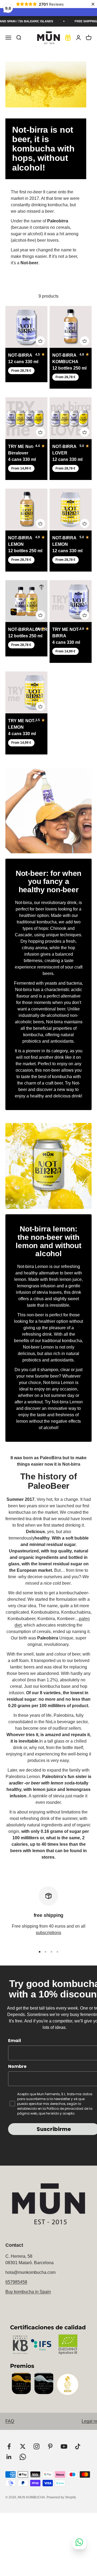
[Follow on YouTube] (64, 2446)
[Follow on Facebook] (9, 2446)
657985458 (16, 2282)
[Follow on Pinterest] (50, 2446)
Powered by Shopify (61, 2497)
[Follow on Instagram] (37, 2446)
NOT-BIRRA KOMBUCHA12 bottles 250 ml (69, 362)
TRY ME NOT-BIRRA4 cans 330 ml (66, 636)
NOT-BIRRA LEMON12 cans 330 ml (67, 544)
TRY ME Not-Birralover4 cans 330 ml (22, 453)
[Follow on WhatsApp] (23, 2457)
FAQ (10, 2421)
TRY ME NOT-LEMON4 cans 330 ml (22, 727)
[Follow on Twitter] (23, 2446)
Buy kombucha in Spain (28, 2292)
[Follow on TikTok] (78, 2446)
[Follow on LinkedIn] (9, 2457)
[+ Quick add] (40, 341)
